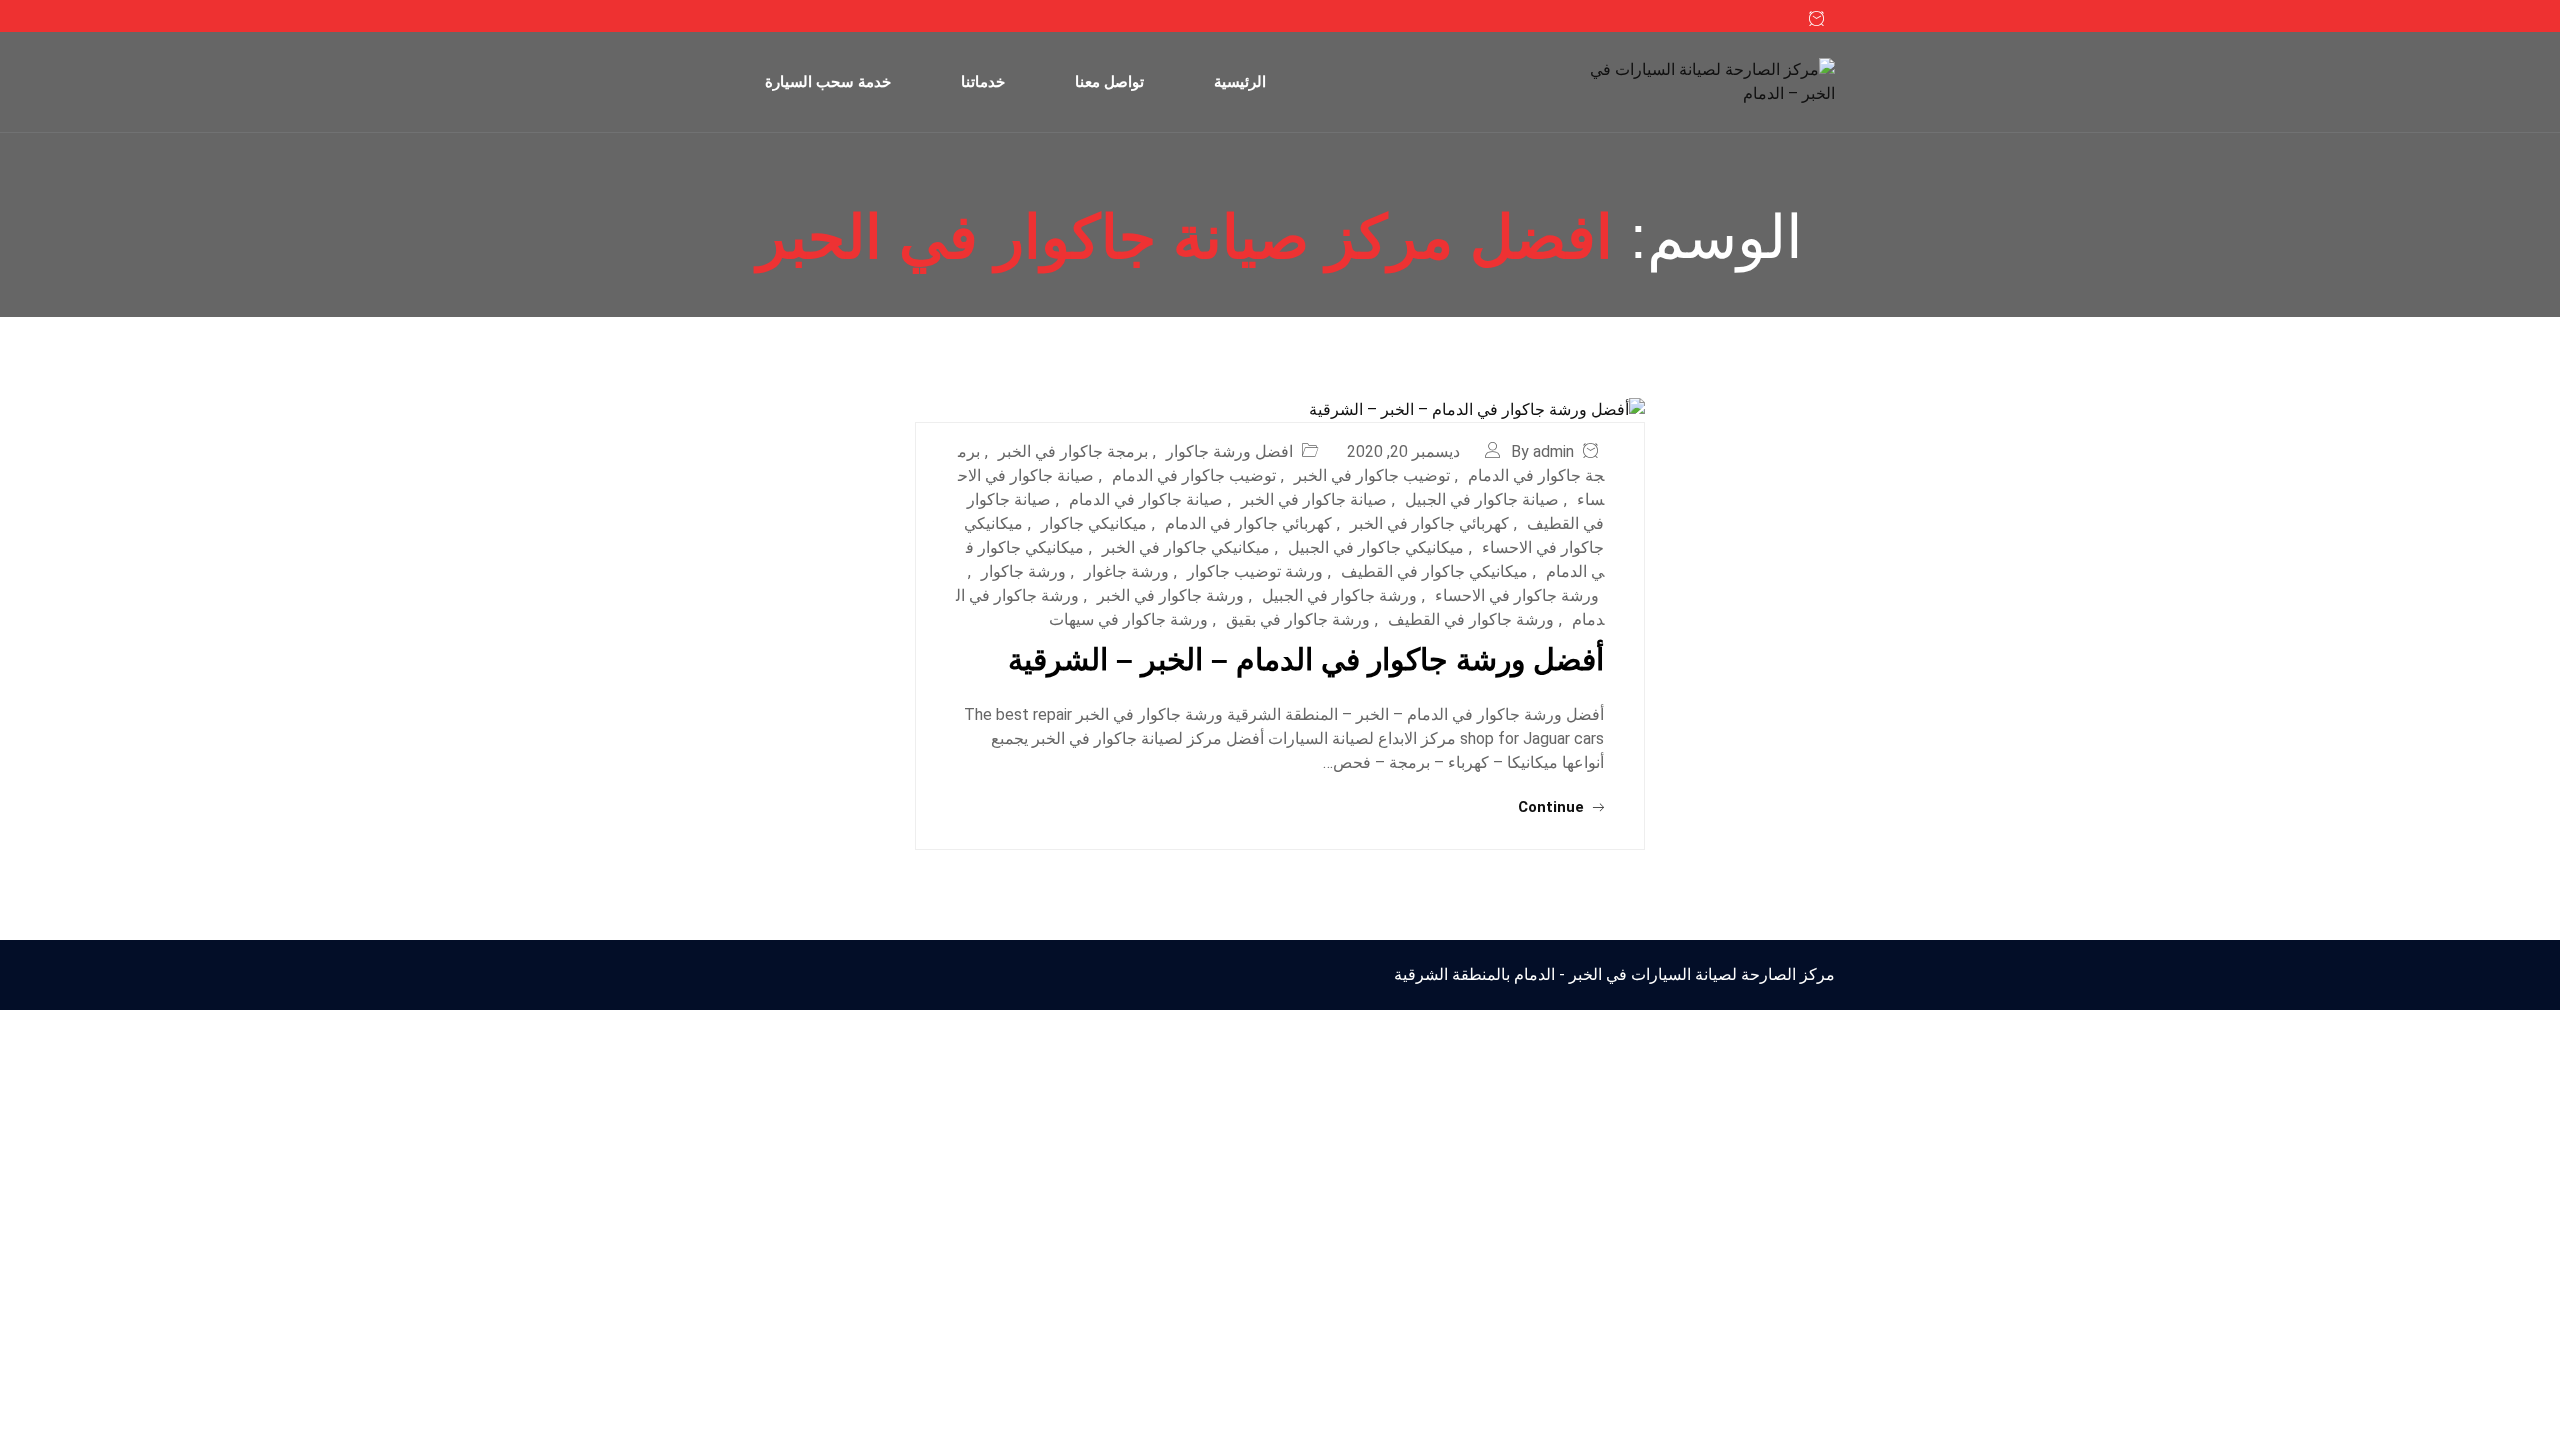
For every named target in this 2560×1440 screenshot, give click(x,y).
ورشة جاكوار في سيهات (1128, 619)
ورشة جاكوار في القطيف (1471, 619)
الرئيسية (1240, 81)
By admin (1542, 451)
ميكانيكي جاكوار (1094, 523)
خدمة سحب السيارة (828, 81)
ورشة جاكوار (1023, 571)
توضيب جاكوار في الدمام (1194, 475)
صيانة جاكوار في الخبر (1314, 499)
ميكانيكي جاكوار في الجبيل (1376, 547)
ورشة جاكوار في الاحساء (1517, 595)
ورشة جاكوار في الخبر (1170, 595)
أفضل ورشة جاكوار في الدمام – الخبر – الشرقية (1306, 659)
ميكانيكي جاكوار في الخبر (1186, 547)
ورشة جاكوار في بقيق (1298, 619)
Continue (1553, 807)
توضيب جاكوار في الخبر (1372, 475)
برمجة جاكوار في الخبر (1073, 451)
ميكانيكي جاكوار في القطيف (1434, 571)
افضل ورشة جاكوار (1229, 451)
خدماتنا (983, 81)
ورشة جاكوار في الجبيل (1339, 595)
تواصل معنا (1109, 81)
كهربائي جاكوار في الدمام (1248, 523)
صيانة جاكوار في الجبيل (1482, 499)
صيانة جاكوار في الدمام (1146, 499)
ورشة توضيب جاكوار (1255, 571)
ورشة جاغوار (1126, 571)
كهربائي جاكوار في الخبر (1429, 523)
